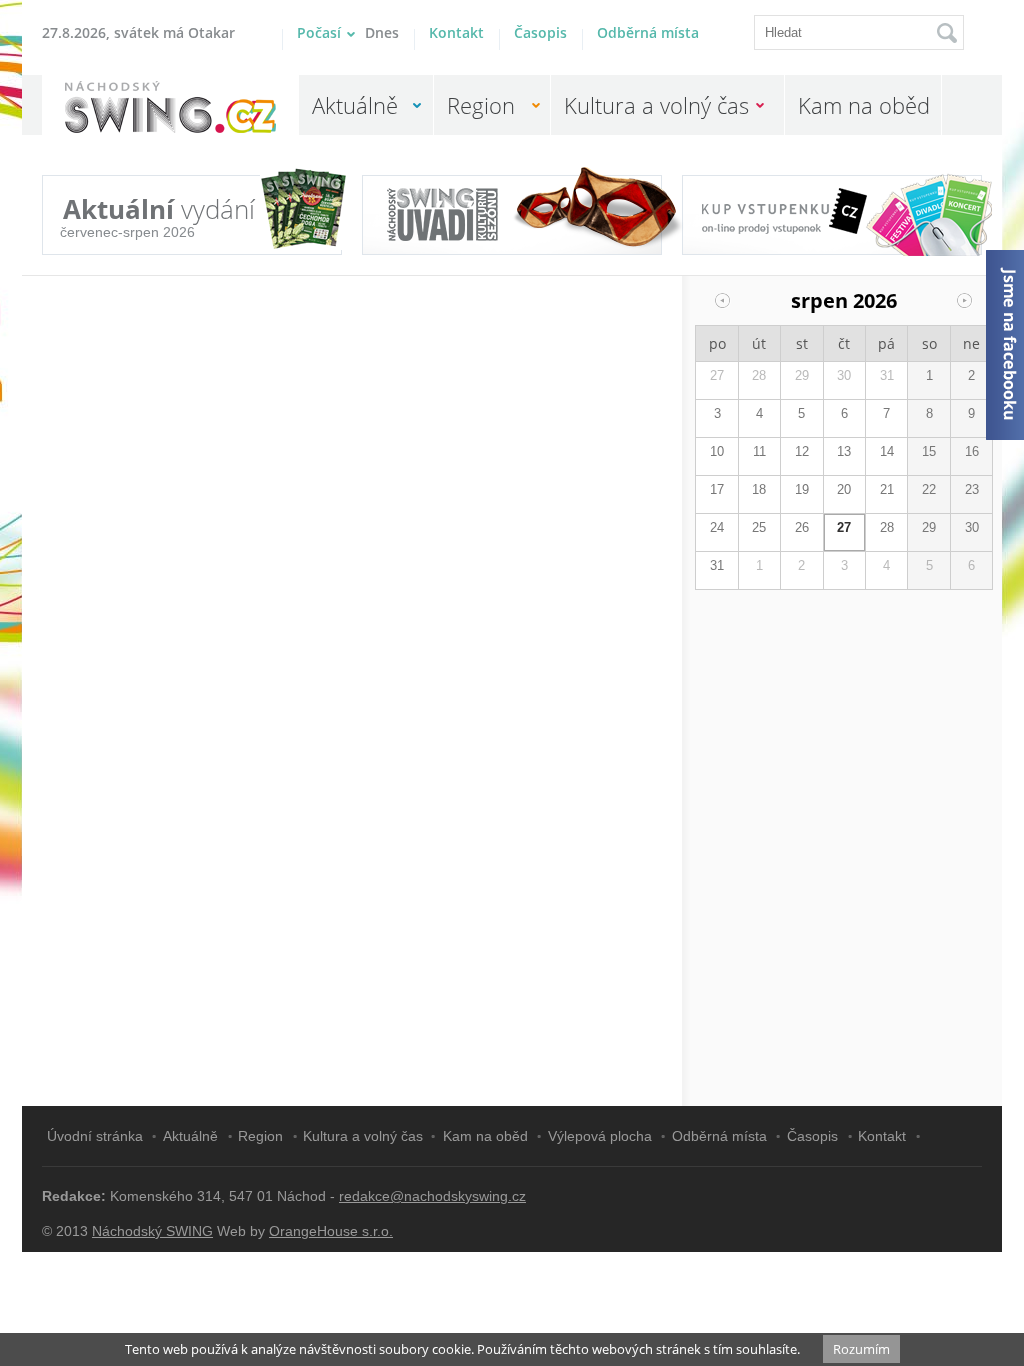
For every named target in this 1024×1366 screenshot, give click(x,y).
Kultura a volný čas (656, 105)
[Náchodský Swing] (170, 108)
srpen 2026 (844, 300)
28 (759, 375)
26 (802, 527)
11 (759, 451)
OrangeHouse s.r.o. (331, 1231)
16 (972, 451)
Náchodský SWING (152, 1231)
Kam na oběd (864, 105)
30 (844, 375)
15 (929, 451)
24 (717, 527)
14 (887, 451)
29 (802, 375)
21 (887, 489)
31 (887, 375)
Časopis (540, 32)
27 (717, 375)
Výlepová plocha (600, 1136)
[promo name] (512, 215)
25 (759, 527)
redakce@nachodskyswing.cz (432, 1196)
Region (481, 105)
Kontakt (456, 32)
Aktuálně (355, 105)
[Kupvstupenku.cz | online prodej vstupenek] (832, 205)
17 (717, 489)
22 (929, 489)
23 (972, 489)
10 (717, 451)
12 (802, 451)
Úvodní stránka (95, 1136)
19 (802, 489)
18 (759, 489)
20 (844, 489)
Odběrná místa (648, 32)
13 (844, 451)
